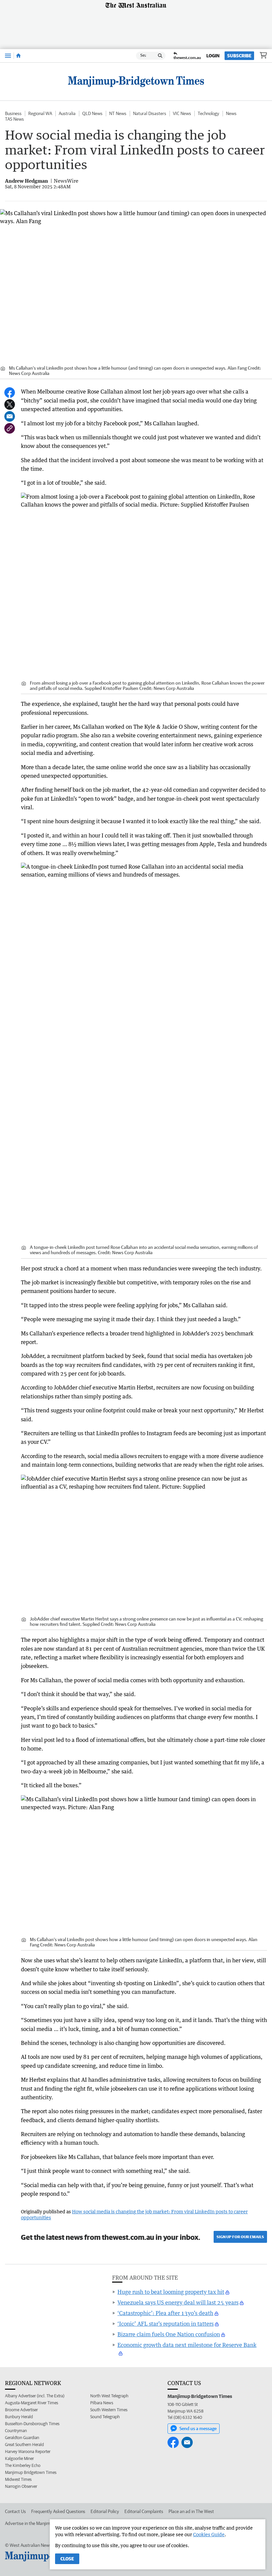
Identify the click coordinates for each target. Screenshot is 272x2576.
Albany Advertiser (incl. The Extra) (35, 2396)
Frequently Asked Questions (58, 2511)
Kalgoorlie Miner (19, 2458)
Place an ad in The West (191, 2511)
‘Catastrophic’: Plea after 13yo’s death (165, 2313)
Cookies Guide (209, 2534)
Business (13, 113)
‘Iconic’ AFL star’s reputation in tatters (166, 2324)
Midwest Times (18, 2479)
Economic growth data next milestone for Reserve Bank (187, 2345)
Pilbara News (102, 2403)
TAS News (14, 119)
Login (213, 56)
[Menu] (8, 56)
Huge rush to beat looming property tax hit (171, 2292)
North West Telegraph (109, 2396)
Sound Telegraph (105, 2417)
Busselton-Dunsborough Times (32, 2424)
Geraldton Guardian (22, 2438)
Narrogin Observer (21, 2486)
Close (67, 2559)
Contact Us (15, 2511)
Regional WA (40, 113)
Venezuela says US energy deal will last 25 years (178, 2302)
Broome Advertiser (21, 2410)
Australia (67, 113)
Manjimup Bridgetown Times (31, 2472)
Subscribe (239, 56)
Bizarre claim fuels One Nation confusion (169, 2334)
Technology (208, 113)
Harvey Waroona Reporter (28, 2452)
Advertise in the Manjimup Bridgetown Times (48, 2523)
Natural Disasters (150, 113)
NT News (118, 113)
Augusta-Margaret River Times (32, 2403)
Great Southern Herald (24, 2445)
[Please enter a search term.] (160, 56)
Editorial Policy (105, 2511)
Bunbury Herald (19, 2417)
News (231, 113)
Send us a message (198, 2428)
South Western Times (109, 2410)
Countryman (16, 2431)
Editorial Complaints (144, 2511)
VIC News (182, 113)
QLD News (92, 113)
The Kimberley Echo (23, 2465)
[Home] (18, 56)
